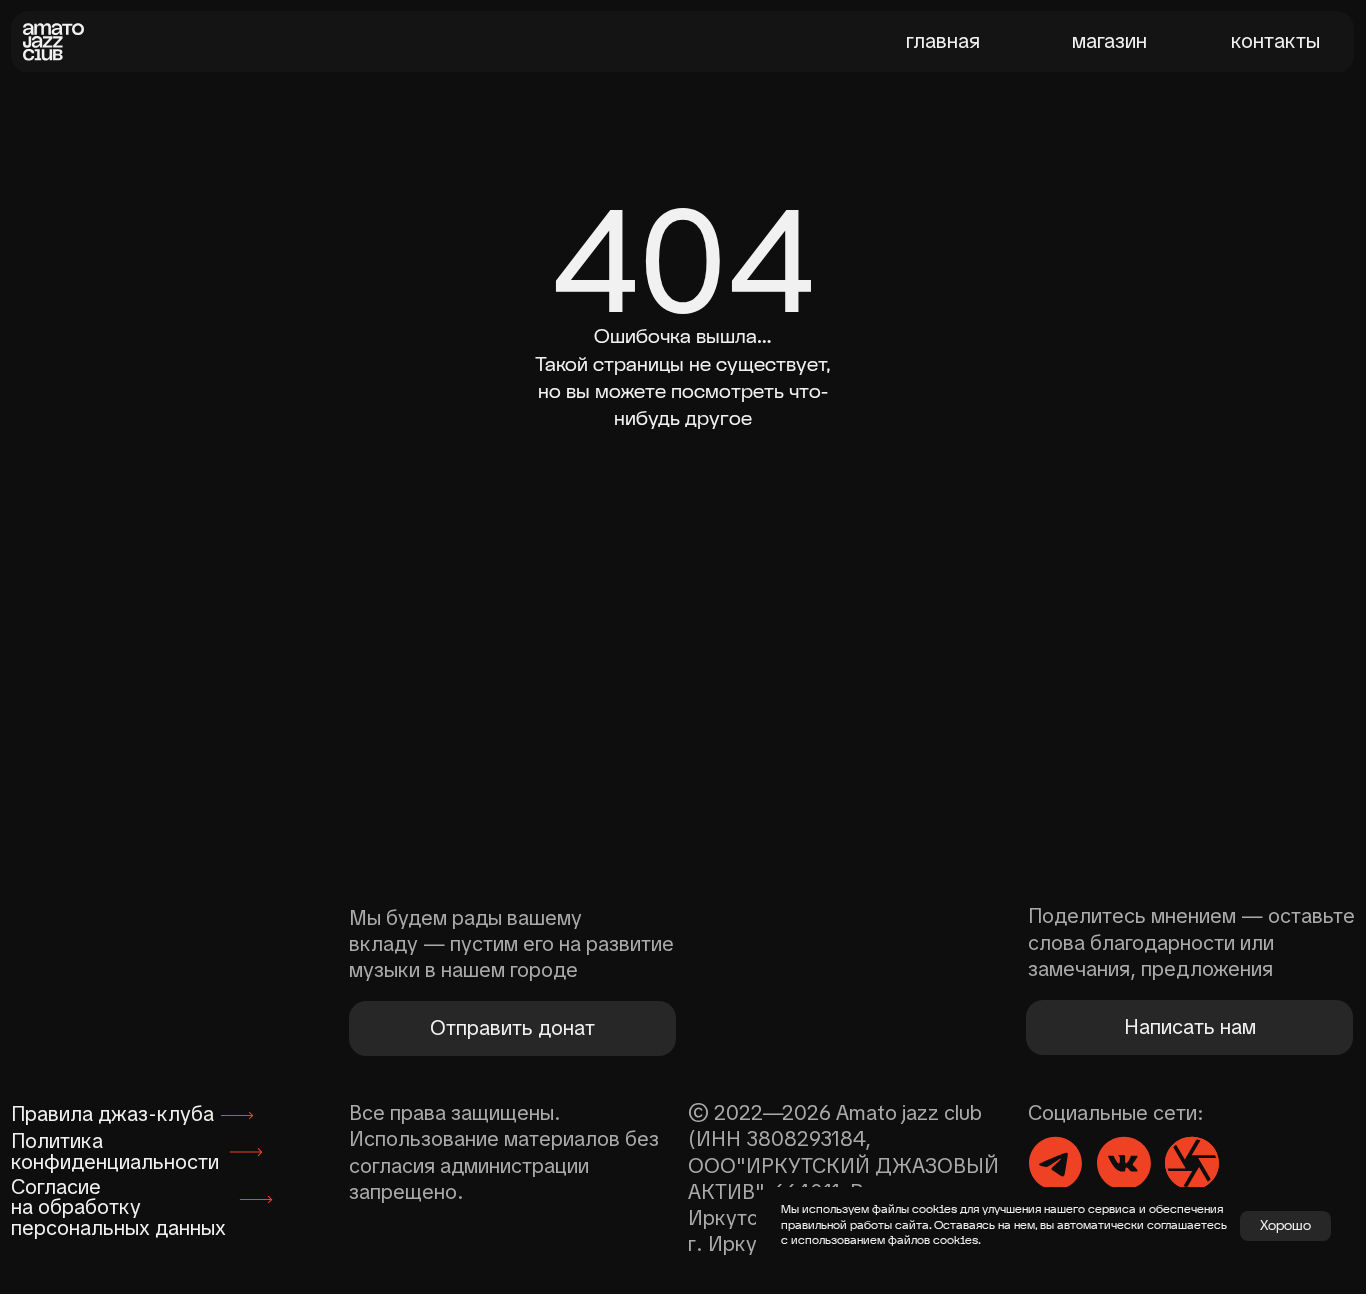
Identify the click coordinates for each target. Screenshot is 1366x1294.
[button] (1189, 1027)
